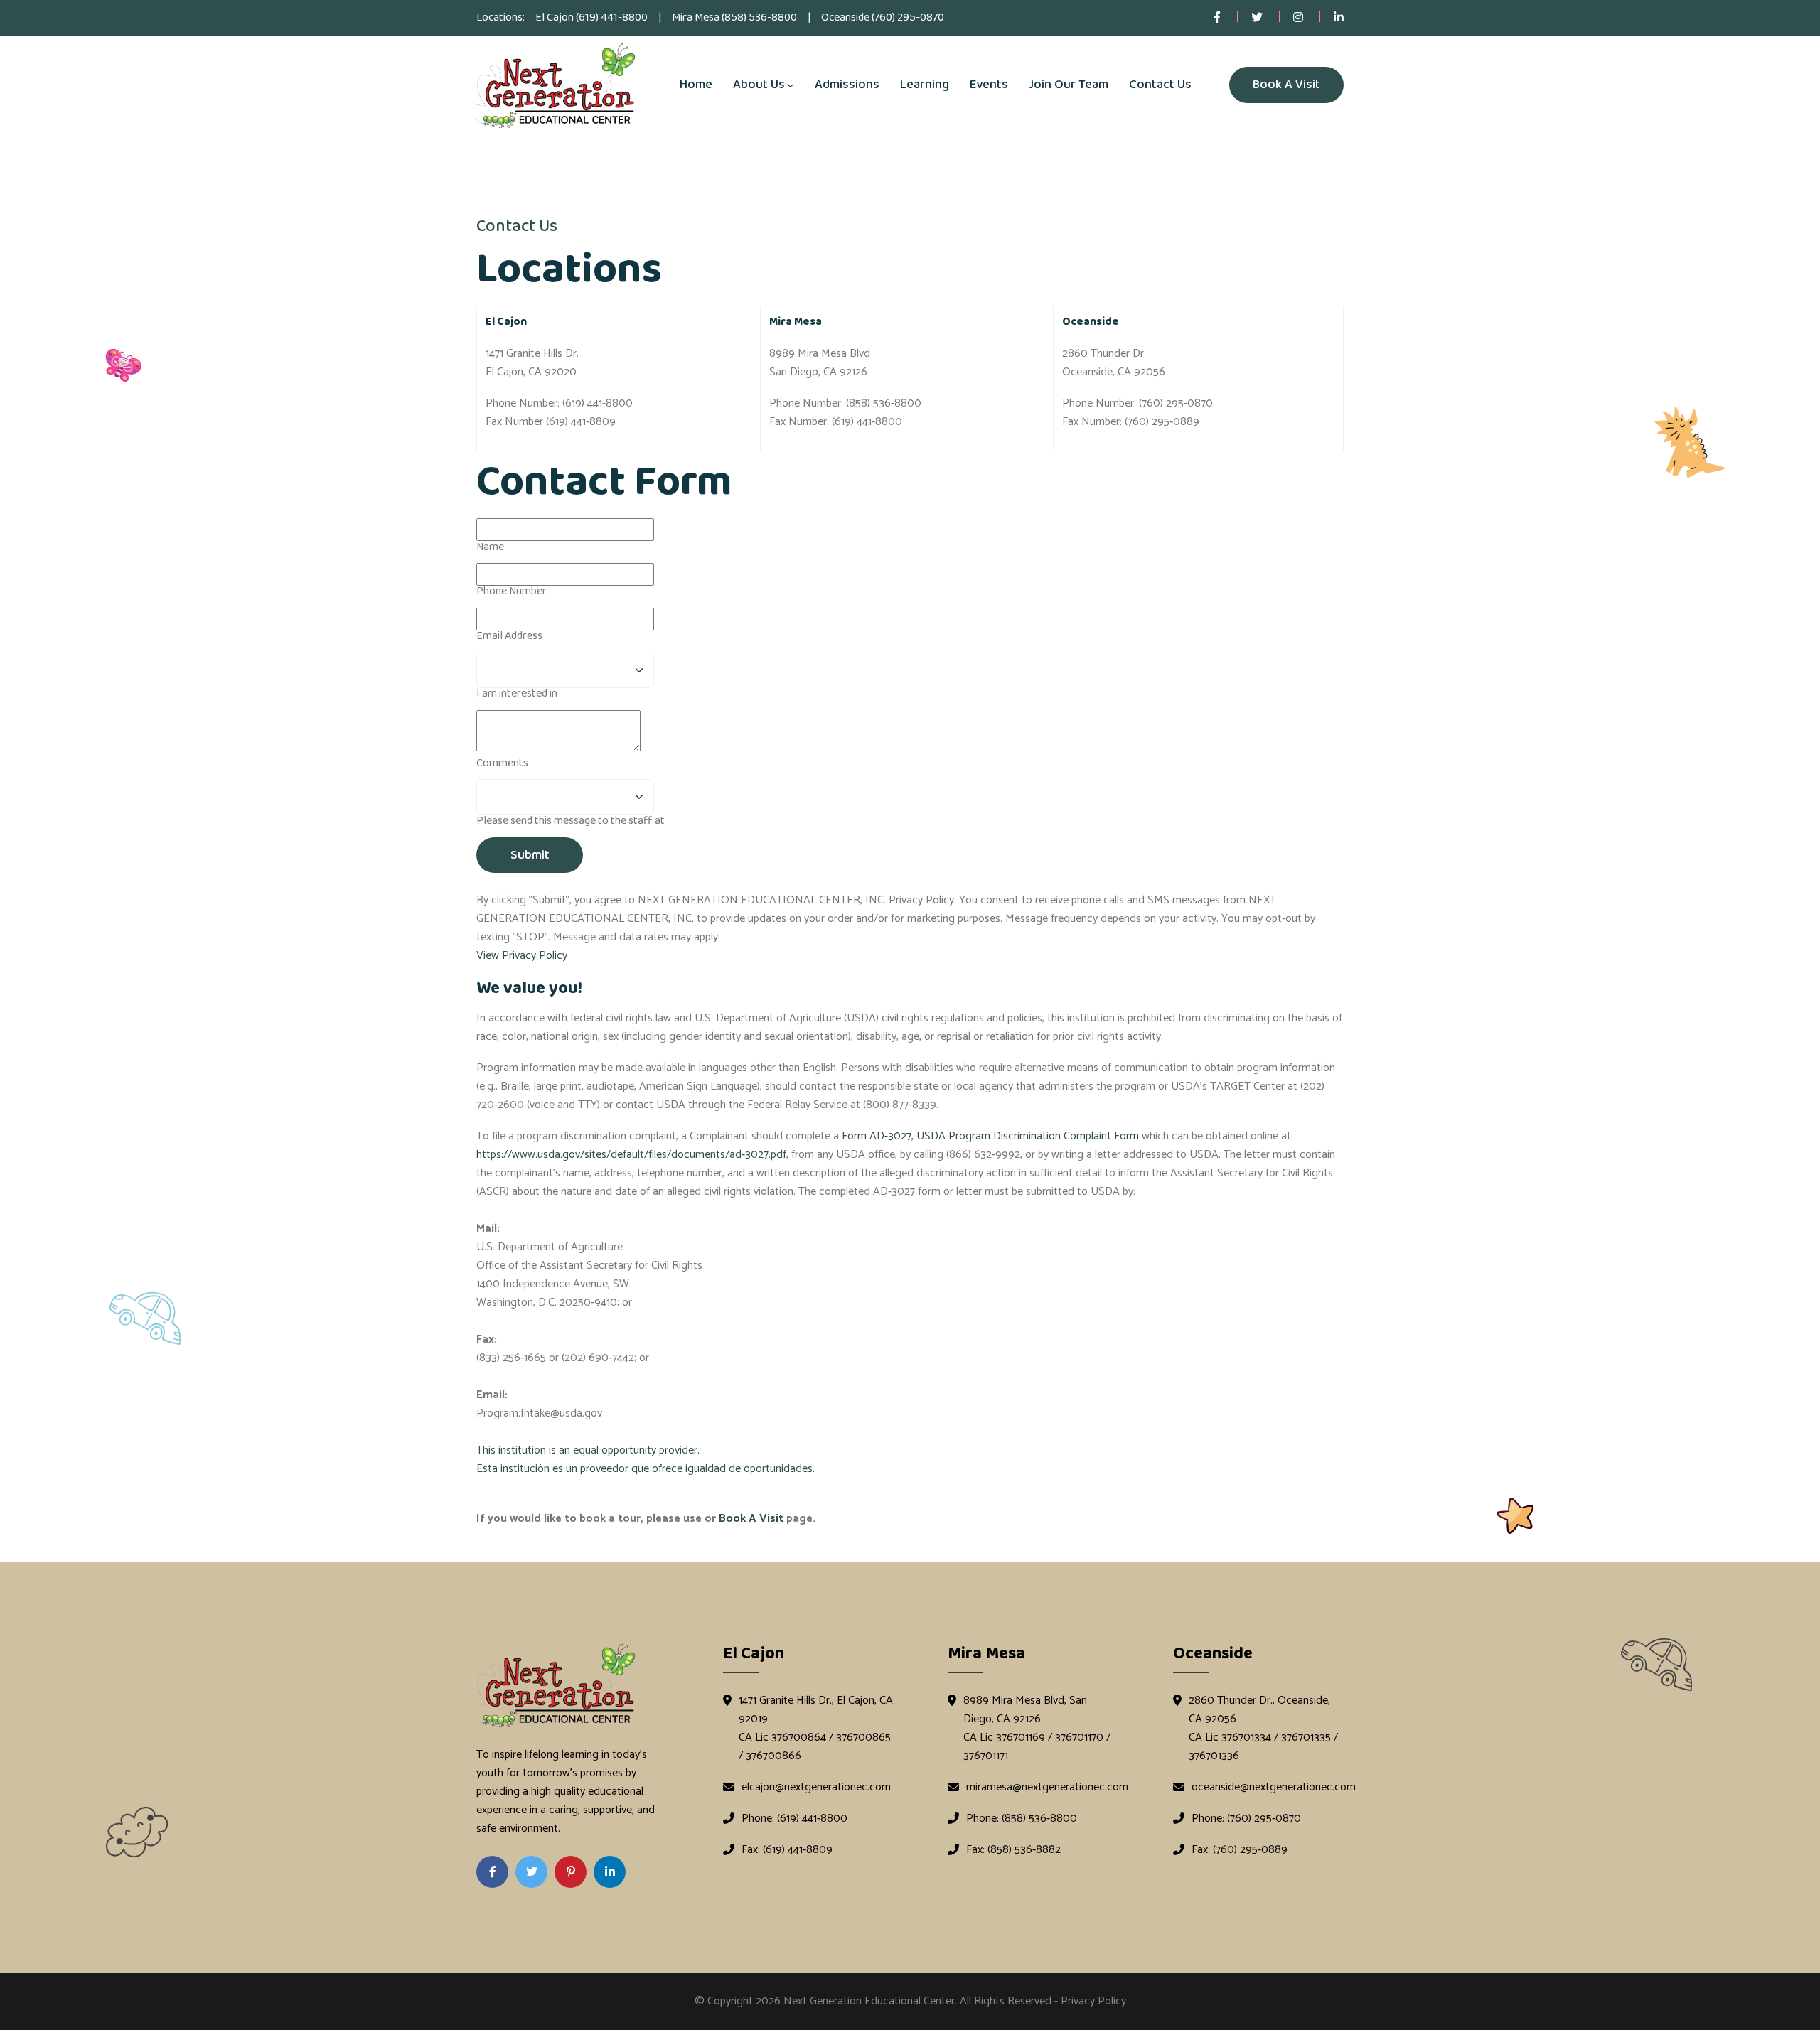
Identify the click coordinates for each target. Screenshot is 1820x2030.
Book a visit (1286, 85)
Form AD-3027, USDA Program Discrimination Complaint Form (990, 1136)
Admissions (847, 85)
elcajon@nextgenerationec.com (816, 1788)
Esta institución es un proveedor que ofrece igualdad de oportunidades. (646, 1469)
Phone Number (512, 591)
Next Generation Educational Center (869, 2001)
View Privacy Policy (522, 956)
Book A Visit (751, 1519)
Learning (925, 85)
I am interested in (517, 693)
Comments (502, 763)
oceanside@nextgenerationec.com (1274, 1788)
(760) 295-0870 (908, 17)
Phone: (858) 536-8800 (1022, 1819)
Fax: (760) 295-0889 (1240, 1850)
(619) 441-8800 (612, 17)
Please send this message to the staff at (571, 821)
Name (490, 547)
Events (989, 85)
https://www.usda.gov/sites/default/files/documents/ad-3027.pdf (631, 1155)
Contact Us (1160, 85)
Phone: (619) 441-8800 (794, 1819)
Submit (530, 855)
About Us (759, 85)
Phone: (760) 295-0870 (1246, 1819)
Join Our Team (1069, 85)
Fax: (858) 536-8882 (1013, 1850)
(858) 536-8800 (759, 17)
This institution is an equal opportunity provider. (588, 1450)
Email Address (509, 636)
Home (696, 85)
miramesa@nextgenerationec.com (1047, 1788)
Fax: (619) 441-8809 (787, 1850)
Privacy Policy (1093, 2001)
